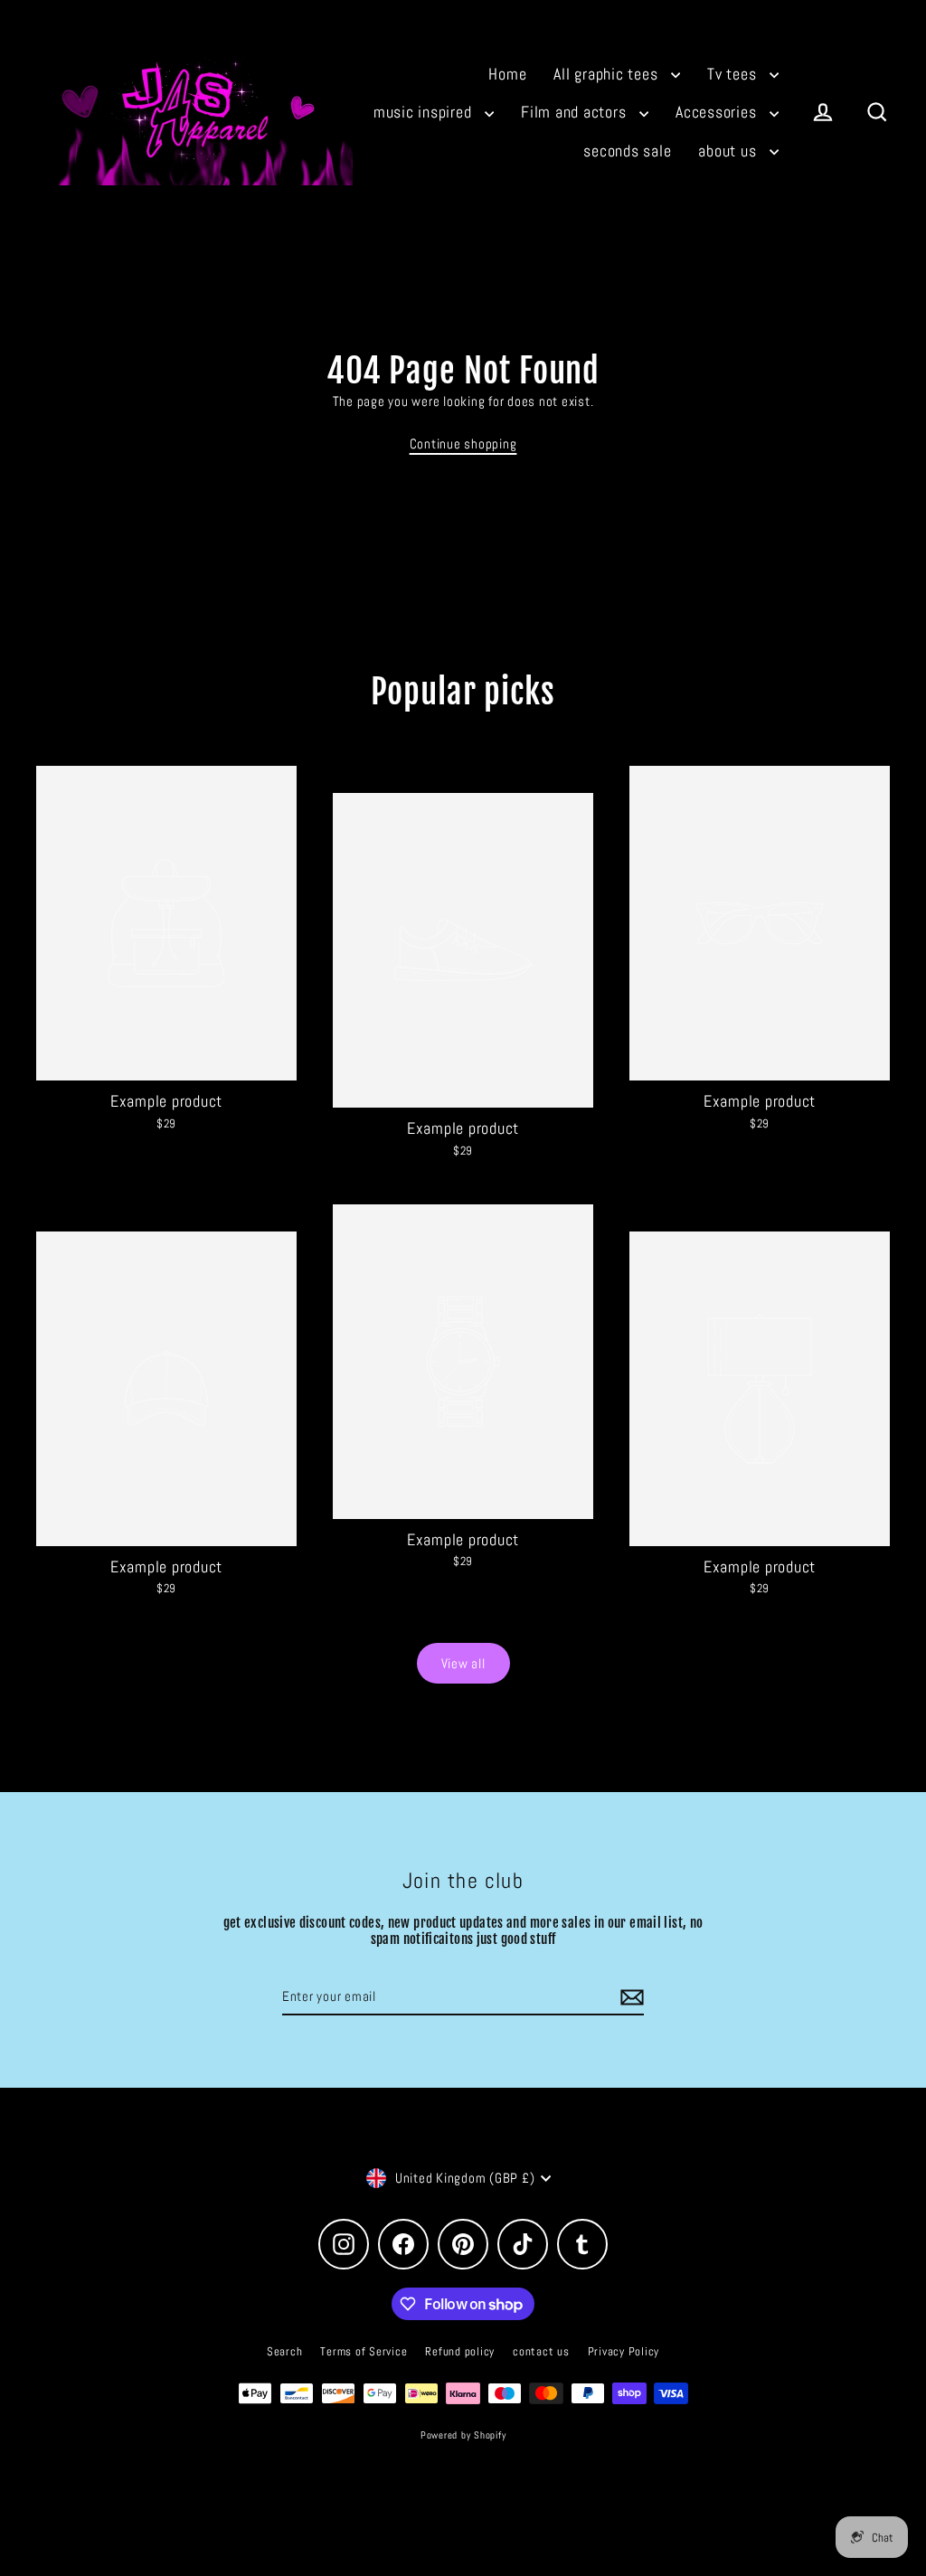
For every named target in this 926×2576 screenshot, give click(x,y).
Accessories (718, 112)
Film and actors (576, 112)
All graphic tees (608, 74)
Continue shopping (463, 443)
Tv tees (734, 74)
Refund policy (460, 2351)
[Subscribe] (629, 1998)
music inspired (425, 112)
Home (507, 74)
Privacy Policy (624, 2351)
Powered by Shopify (463, 2435)
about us (729, 151)
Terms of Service (364, 2351)
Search (285, 2351)
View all (463, 1663)
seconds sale (627, 151)
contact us (541, 2351)
